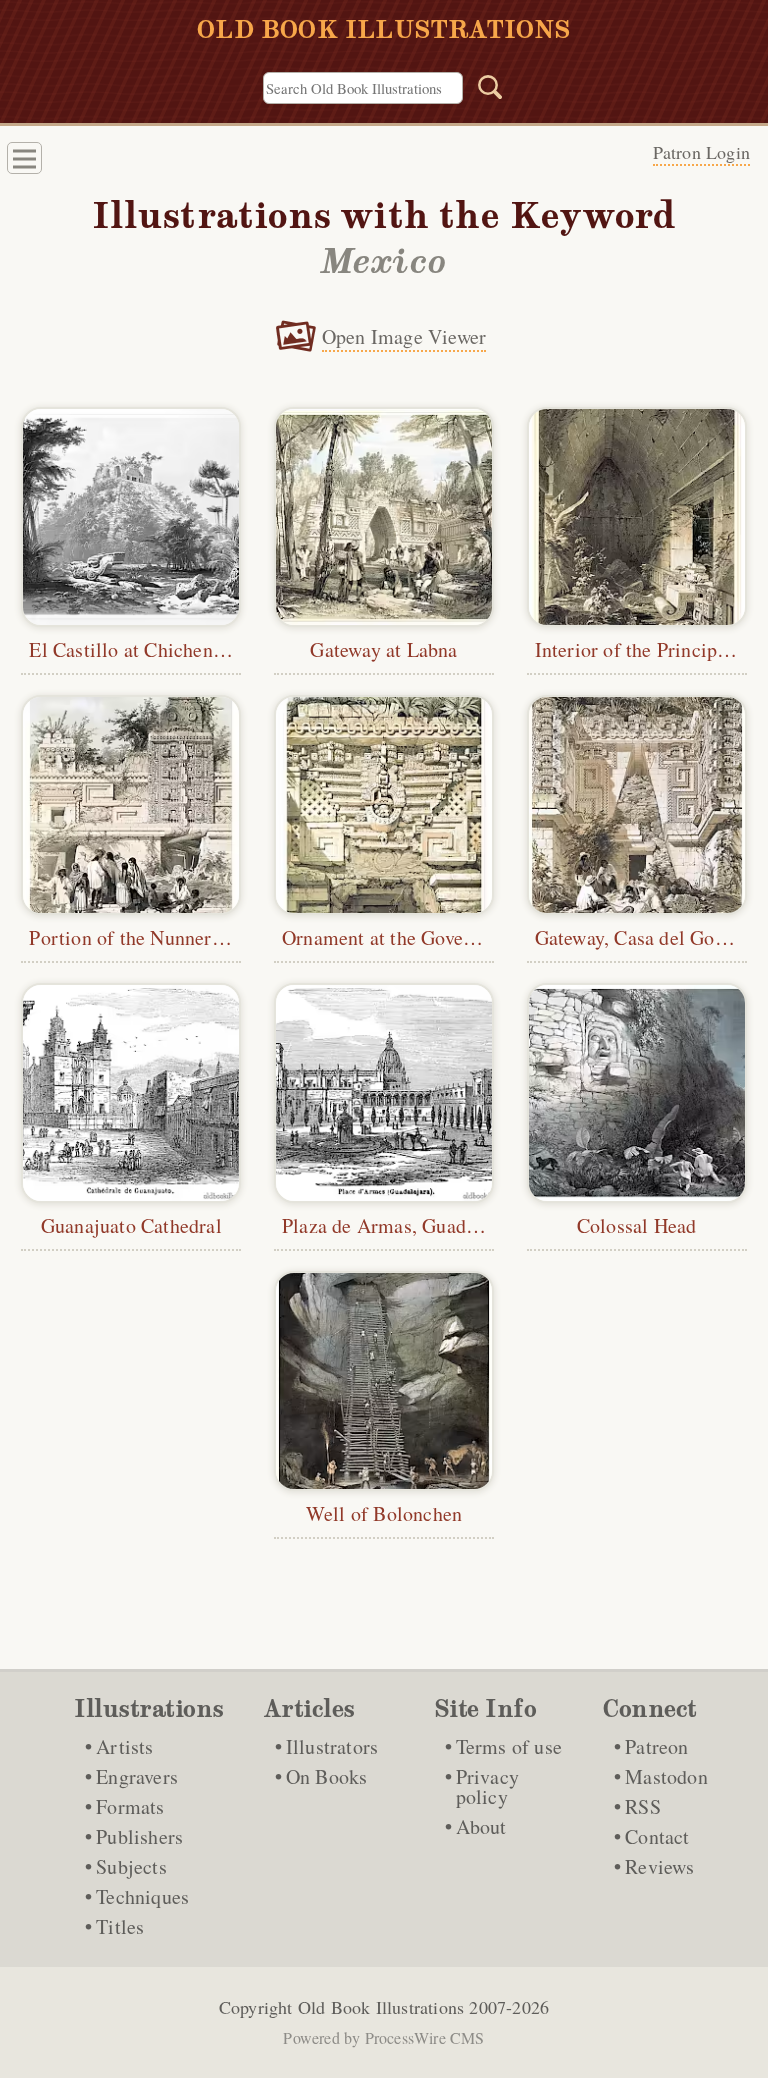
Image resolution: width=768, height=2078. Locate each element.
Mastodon (666, 1776)
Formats (130, 1806)
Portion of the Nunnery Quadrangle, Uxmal (209, 937)
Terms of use (509, 1746)
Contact (657, 1836)
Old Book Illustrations (381, 2007)
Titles (120, 1926)
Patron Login (701, 152)
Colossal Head (637, 1225)
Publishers (139, 1836)
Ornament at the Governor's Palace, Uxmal (459, 937)
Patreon (656, 1746)
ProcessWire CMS (425, 2037)
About (481, 1826)
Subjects (131, 1866)
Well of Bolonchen (384, 1513)
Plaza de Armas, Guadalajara (402, 1225)
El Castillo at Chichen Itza (139, 649)
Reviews (659, 1866)
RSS (643, 1806)
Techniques (142, 1896)
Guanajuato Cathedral (131, 1225)
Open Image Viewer (404, 336)
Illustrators (332, 1746)
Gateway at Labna (383, 649)
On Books (327, 1776)
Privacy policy (487, 1786)
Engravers (137, 1776)
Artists (124, 1746)
